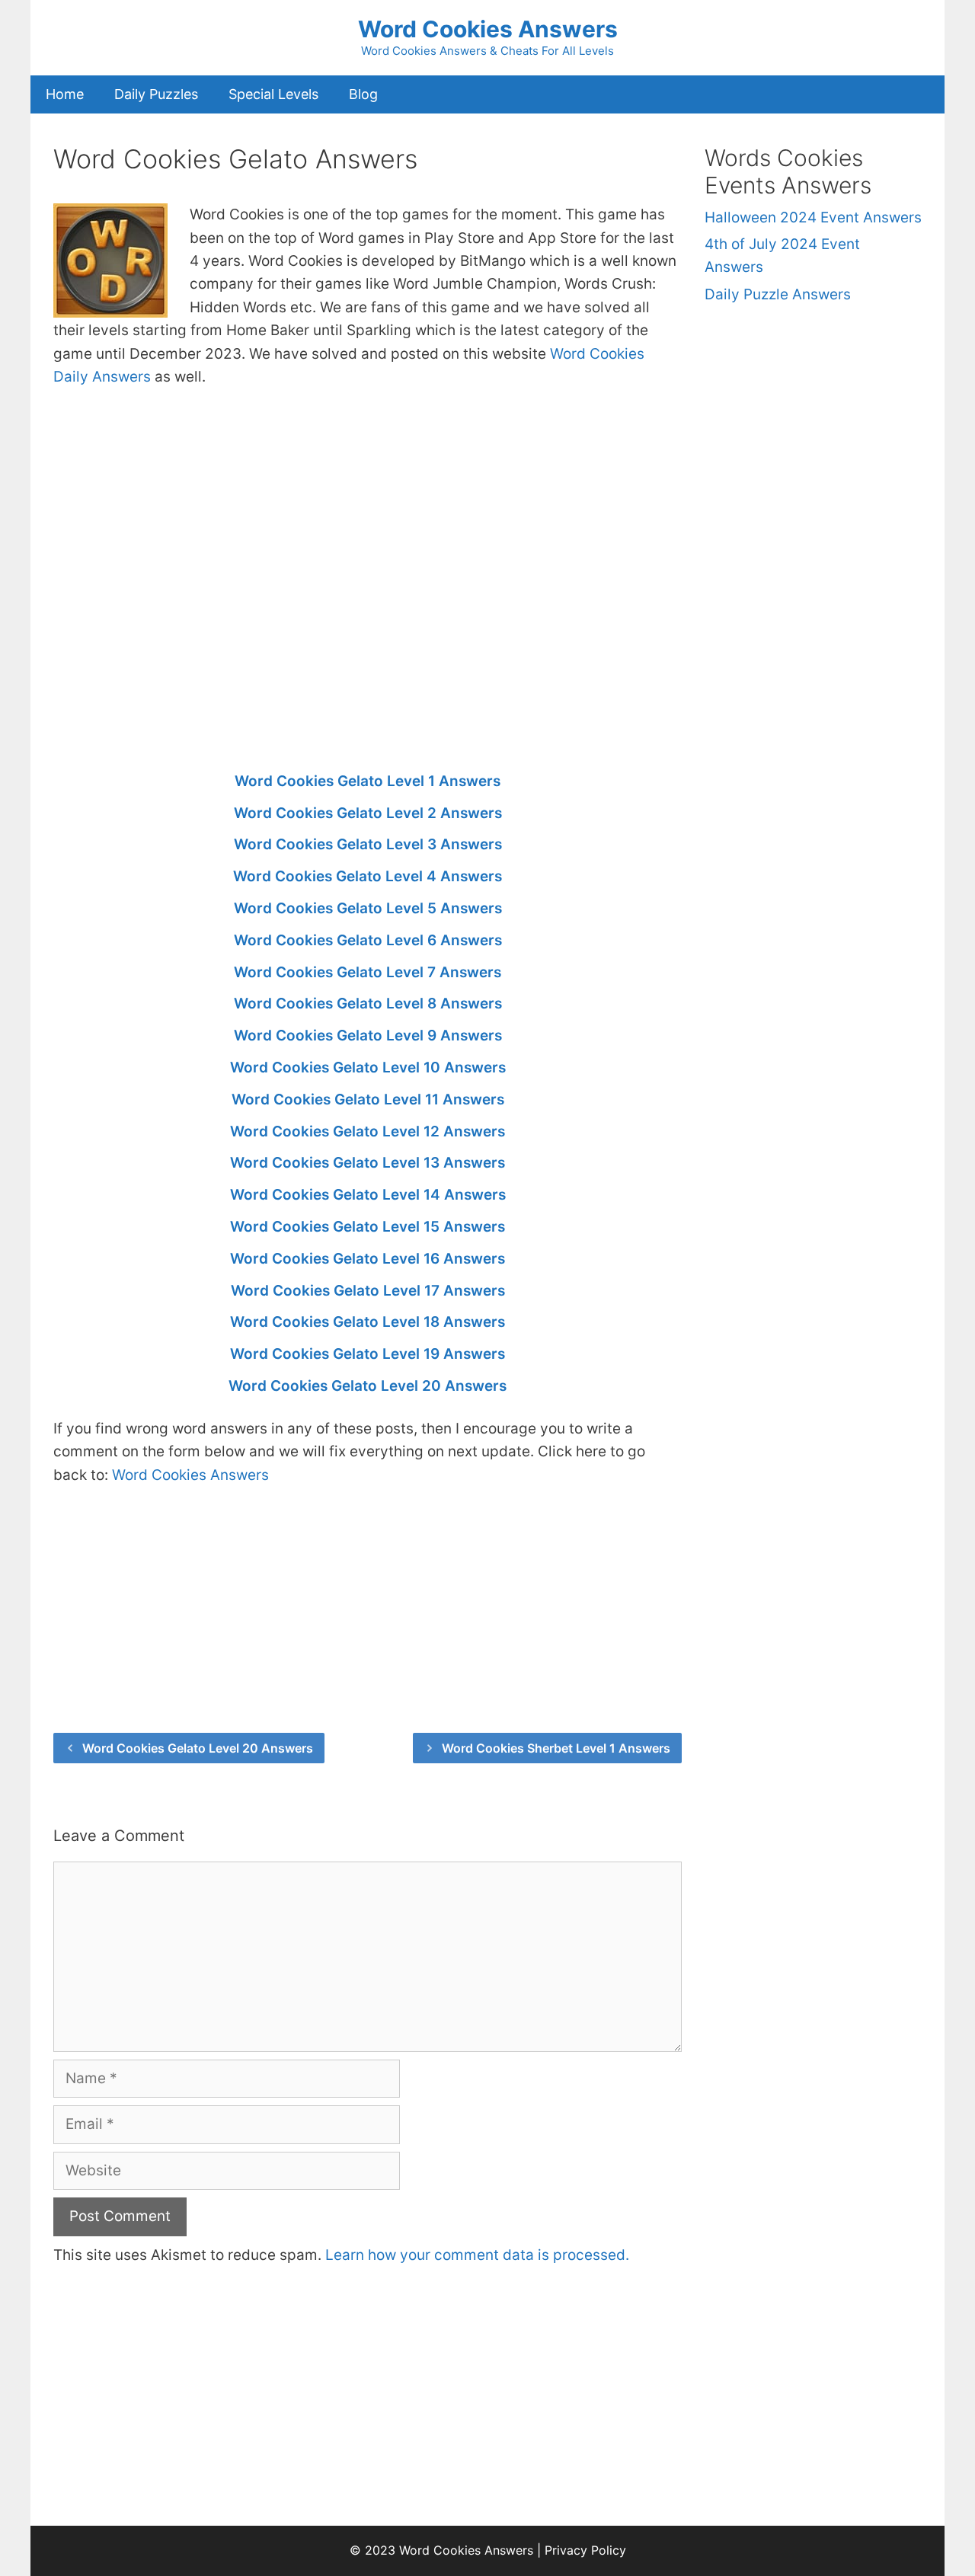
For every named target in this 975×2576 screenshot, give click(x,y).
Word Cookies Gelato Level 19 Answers (368, 1354)
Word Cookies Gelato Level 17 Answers (368, 1291)
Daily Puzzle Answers (778, 294)
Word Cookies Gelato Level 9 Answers (368, 1036)
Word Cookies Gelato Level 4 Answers (368, 876)
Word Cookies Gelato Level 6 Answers (368, 940)
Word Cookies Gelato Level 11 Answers (368, 1099)
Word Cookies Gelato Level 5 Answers (368, 908)
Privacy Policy (585, 2550)
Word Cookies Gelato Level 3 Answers (368, 844)
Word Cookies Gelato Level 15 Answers (368, 1227)
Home (65, 94)
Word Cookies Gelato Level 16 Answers (368, 1259)
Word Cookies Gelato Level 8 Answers (368, 1004)
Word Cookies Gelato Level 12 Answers (368, 1131)
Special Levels (273, 94)
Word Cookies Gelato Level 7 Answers (368, 972)
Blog (363, 94)
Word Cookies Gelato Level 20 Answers (368, 1386)
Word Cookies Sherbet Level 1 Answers (556, 1748)
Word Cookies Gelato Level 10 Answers (368, 1067)
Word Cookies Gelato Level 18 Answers (368, 1322)
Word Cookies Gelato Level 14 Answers (368, 1195)
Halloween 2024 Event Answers (813, 217)
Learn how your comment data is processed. (477, 2255)
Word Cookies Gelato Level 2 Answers (368, 813)
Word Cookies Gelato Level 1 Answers (368, 781)
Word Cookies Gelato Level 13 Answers (368, 1163)
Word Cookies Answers (488, 29)
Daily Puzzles (156, 94)
